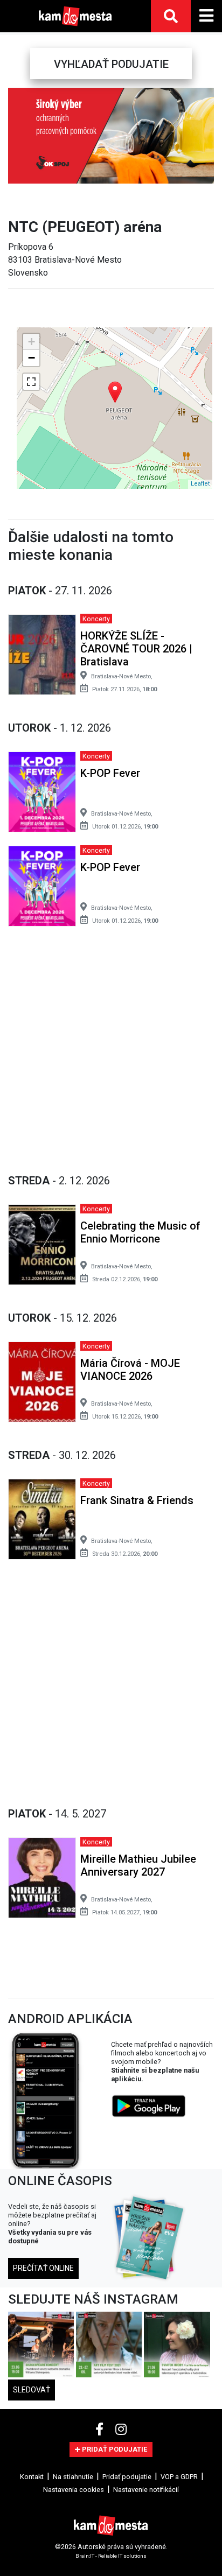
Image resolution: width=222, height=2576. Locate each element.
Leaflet (200, 484)
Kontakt (32, 2477)
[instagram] (121, 2430)
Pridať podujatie (127, 2477)
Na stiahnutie (73, 2477)
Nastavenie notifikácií (146, 2490)
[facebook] (101, 2430)
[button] (17, 136)
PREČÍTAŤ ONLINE (43, 2268)
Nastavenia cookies (74, 2490)
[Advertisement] (111, 1048)
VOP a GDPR (179, 2477)
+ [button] (32, 342)
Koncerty (96, 619)
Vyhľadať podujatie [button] (111, 64)
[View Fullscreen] (31, 382)
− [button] (32, 358)
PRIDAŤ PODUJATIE (114, 2449)
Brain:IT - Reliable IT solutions (111, 2556)
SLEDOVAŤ (32, 2390)
